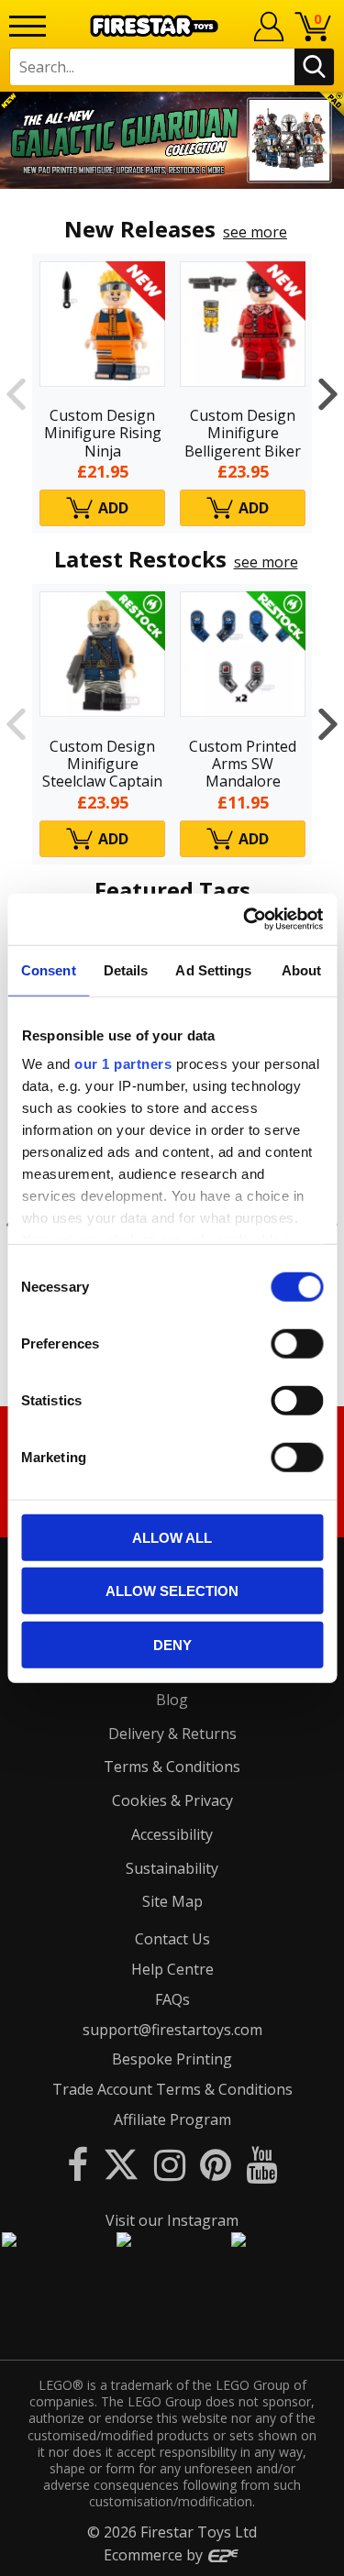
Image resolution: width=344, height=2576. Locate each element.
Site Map (172, 1901)
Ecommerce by (155, 2555)
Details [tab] (126, 969)
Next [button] (328, 394)
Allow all (172, 1537)
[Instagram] (170, 2164)
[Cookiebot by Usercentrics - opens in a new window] (245, 919)
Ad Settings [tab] (213, 969)
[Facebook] (78, 2164)
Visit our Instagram (172, 2220)
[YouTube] (261, 2164)
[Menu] (28, 26)
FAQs (172, 1999)
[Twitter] (121, 2164)
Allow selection (172, 1591)
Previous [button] (16, 394)
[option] (172, 140)
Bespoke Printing (172, 2059)
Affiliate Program (172, 2119)
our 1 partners (123, 1064)
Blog (172, 1700)
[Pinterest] (216, 2164)
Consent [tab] (49, 969)
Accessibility (172, 1834)
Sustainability (172, 1868)
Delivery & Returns (172, 1734)
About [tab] (302, 969)
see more (255, 232)
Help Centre (172, 1969)
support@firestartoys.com (172, 2030)
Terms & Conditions (172, 1767)
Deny (172, 1644)
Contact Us (172, 1939)
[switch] (297, 1343)
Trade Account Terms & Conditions (172, 2089)
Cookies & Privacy (172, 1800)
